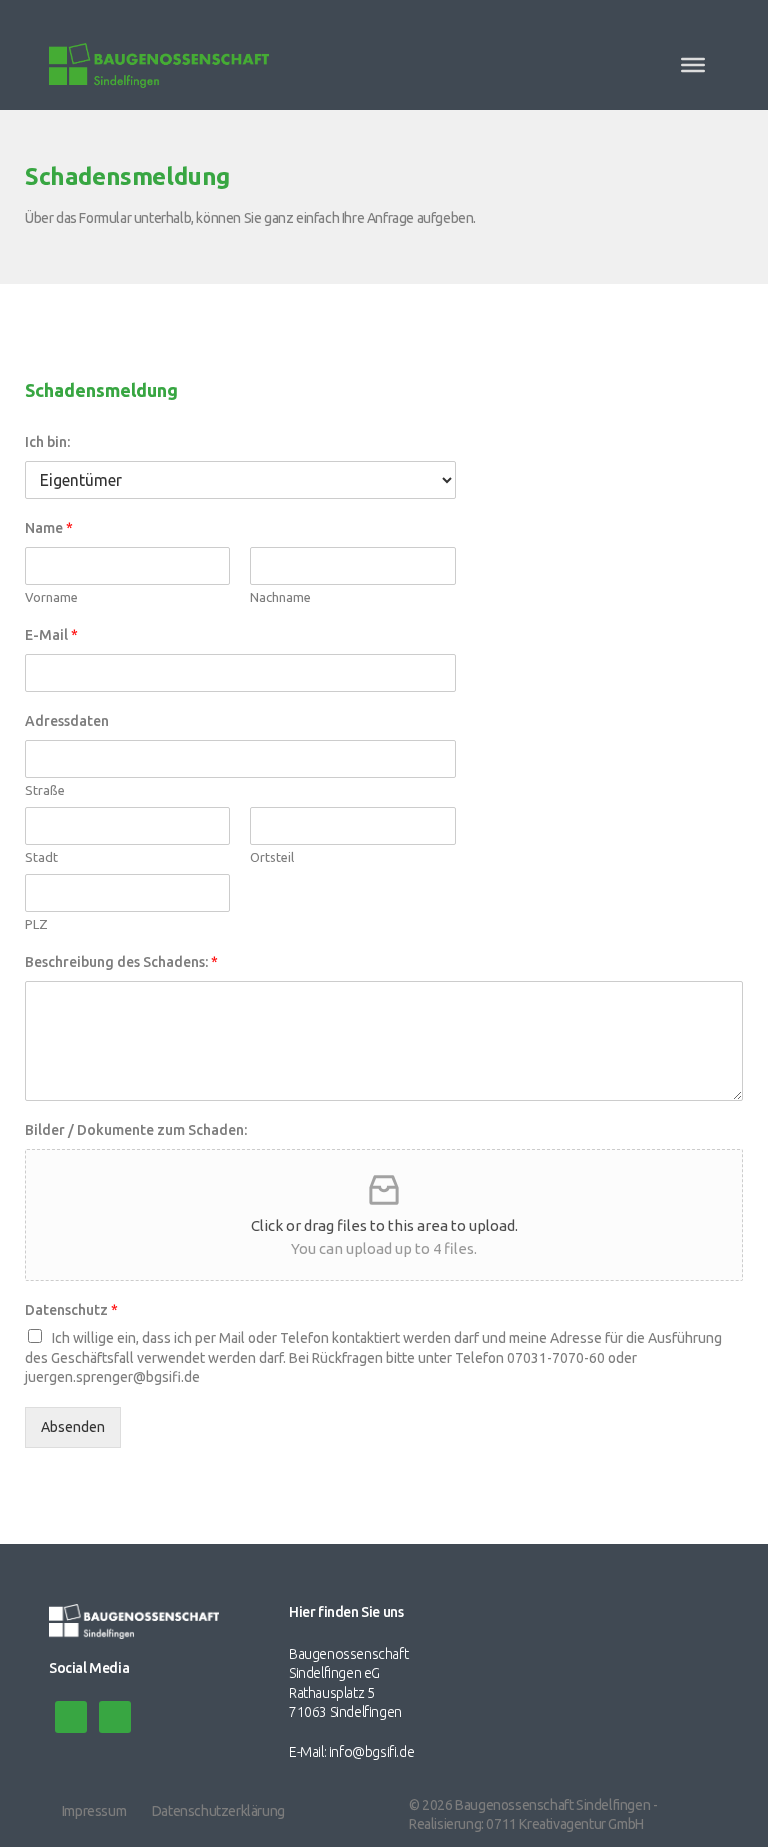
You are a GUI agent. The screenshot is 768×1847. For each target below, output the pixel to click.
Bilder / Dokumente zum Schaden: (136, 1130)
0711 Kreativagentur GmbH (564, 1824)
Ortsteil (272, 857)
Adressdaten (67, 721)
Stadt (41, 857)
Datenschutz (71, 1310)
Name (49, 528)
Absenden (73, 1427)
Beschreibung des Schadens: (121, 962)
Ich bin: (47, 442)
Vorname (51, 597)
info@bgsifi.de (371, 1752)
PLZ (36, 924)
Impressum (94, 1811)
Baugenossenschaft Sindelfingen (552, 1805)
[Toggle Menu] (693, 65)
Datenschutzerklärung (218, 1811)
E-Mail (51, 635)
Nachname (280, 597)
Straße (45, 790)
